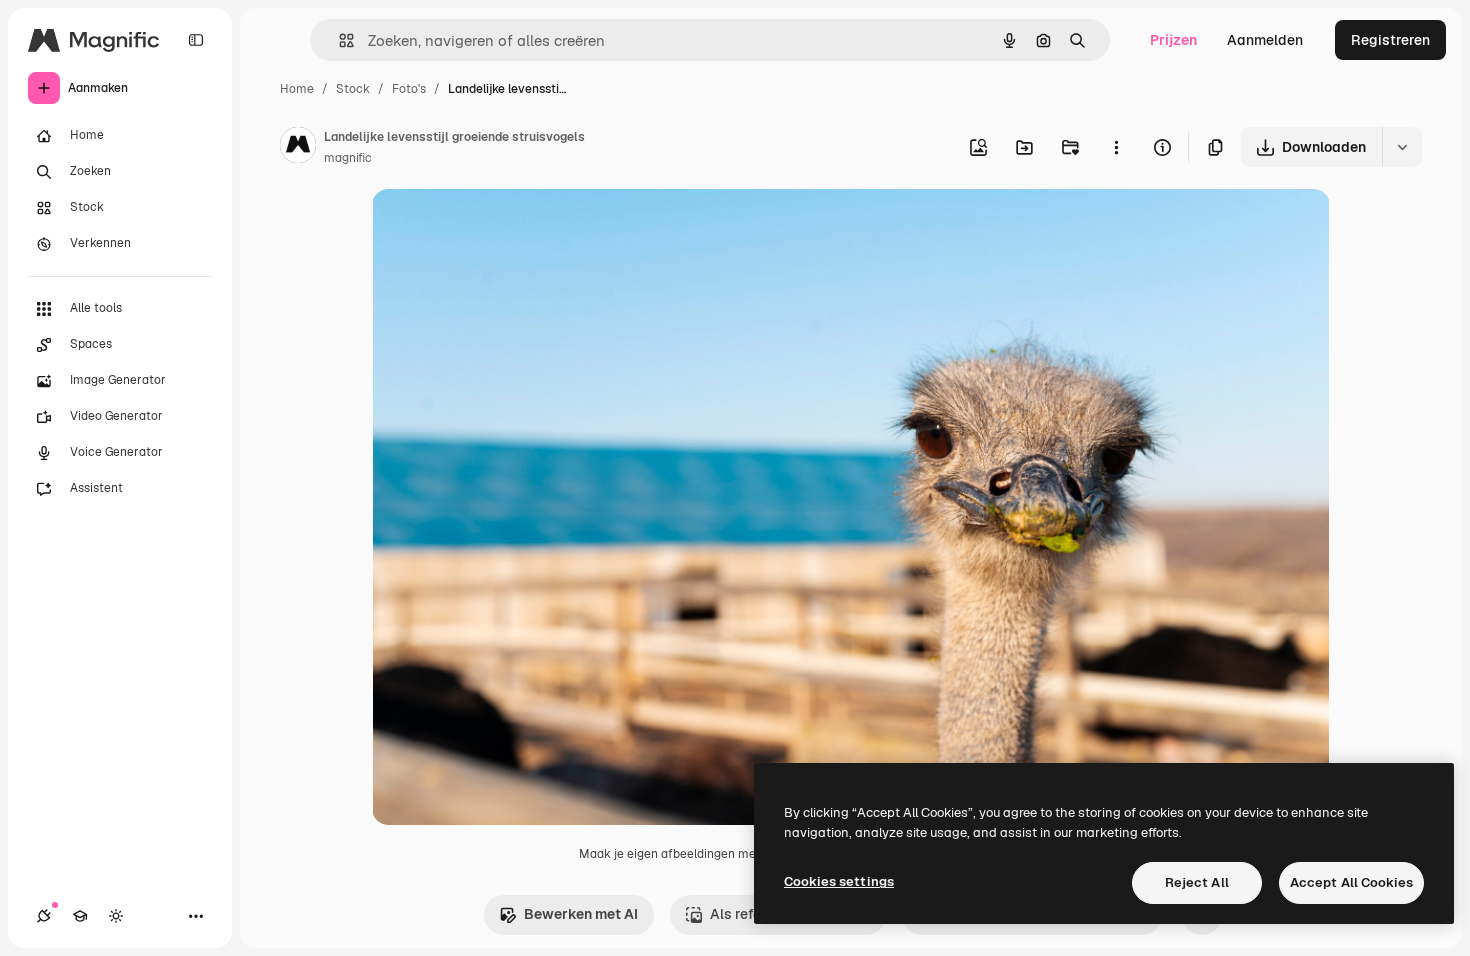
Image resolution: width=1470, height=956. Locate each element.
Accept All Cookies (1351, 882)
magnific (348, 158)
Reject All (1197, 882)
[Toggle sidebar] (196, 40)
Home (297, 89)
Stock (353, 89)
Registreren (1390, 40)
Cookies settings (839, 881)
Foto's (409, 89)
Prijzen (1173, 40)
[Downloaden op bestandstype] (1402, 147)
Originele (503, 227)
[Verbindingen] (44, 916)
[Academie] (80, 916)
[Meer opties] (1116, 147)
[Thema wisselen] (116, 916)
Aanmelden (1265, 40)
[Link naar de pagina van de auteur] (298, 148)
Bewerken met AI (581, 914)
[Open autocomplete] (338, 40)
